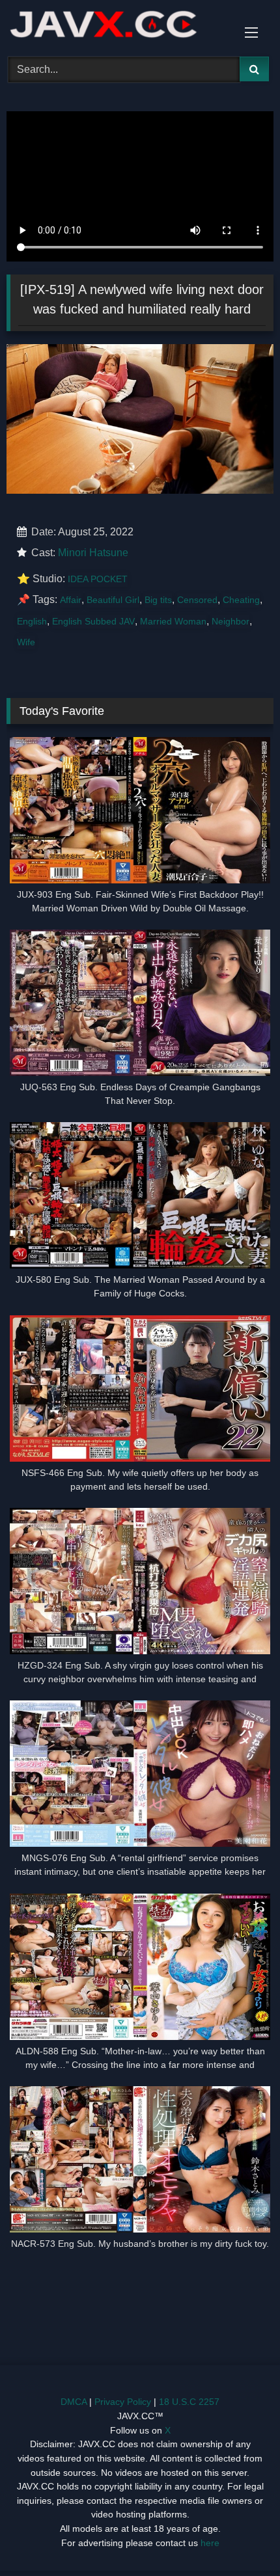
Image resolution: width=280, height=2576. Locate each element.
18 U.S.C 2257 (189, 2402)
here (210, 2543)
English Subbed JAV (93, 621)
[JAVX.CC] (115, 26)
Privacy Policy (123, 2402)
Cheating (241, 600)
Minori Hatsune (93, 553)
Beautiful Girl (113, 600)
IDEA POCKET (98, 579)
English (32, 621)
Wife (26, 642)
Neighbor (231, 621)
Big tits (158, 600)
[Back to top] (240, 2537)
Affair (71, 600)
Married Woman (173, 621)
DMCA (74, 2402)
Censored (197, 600)
